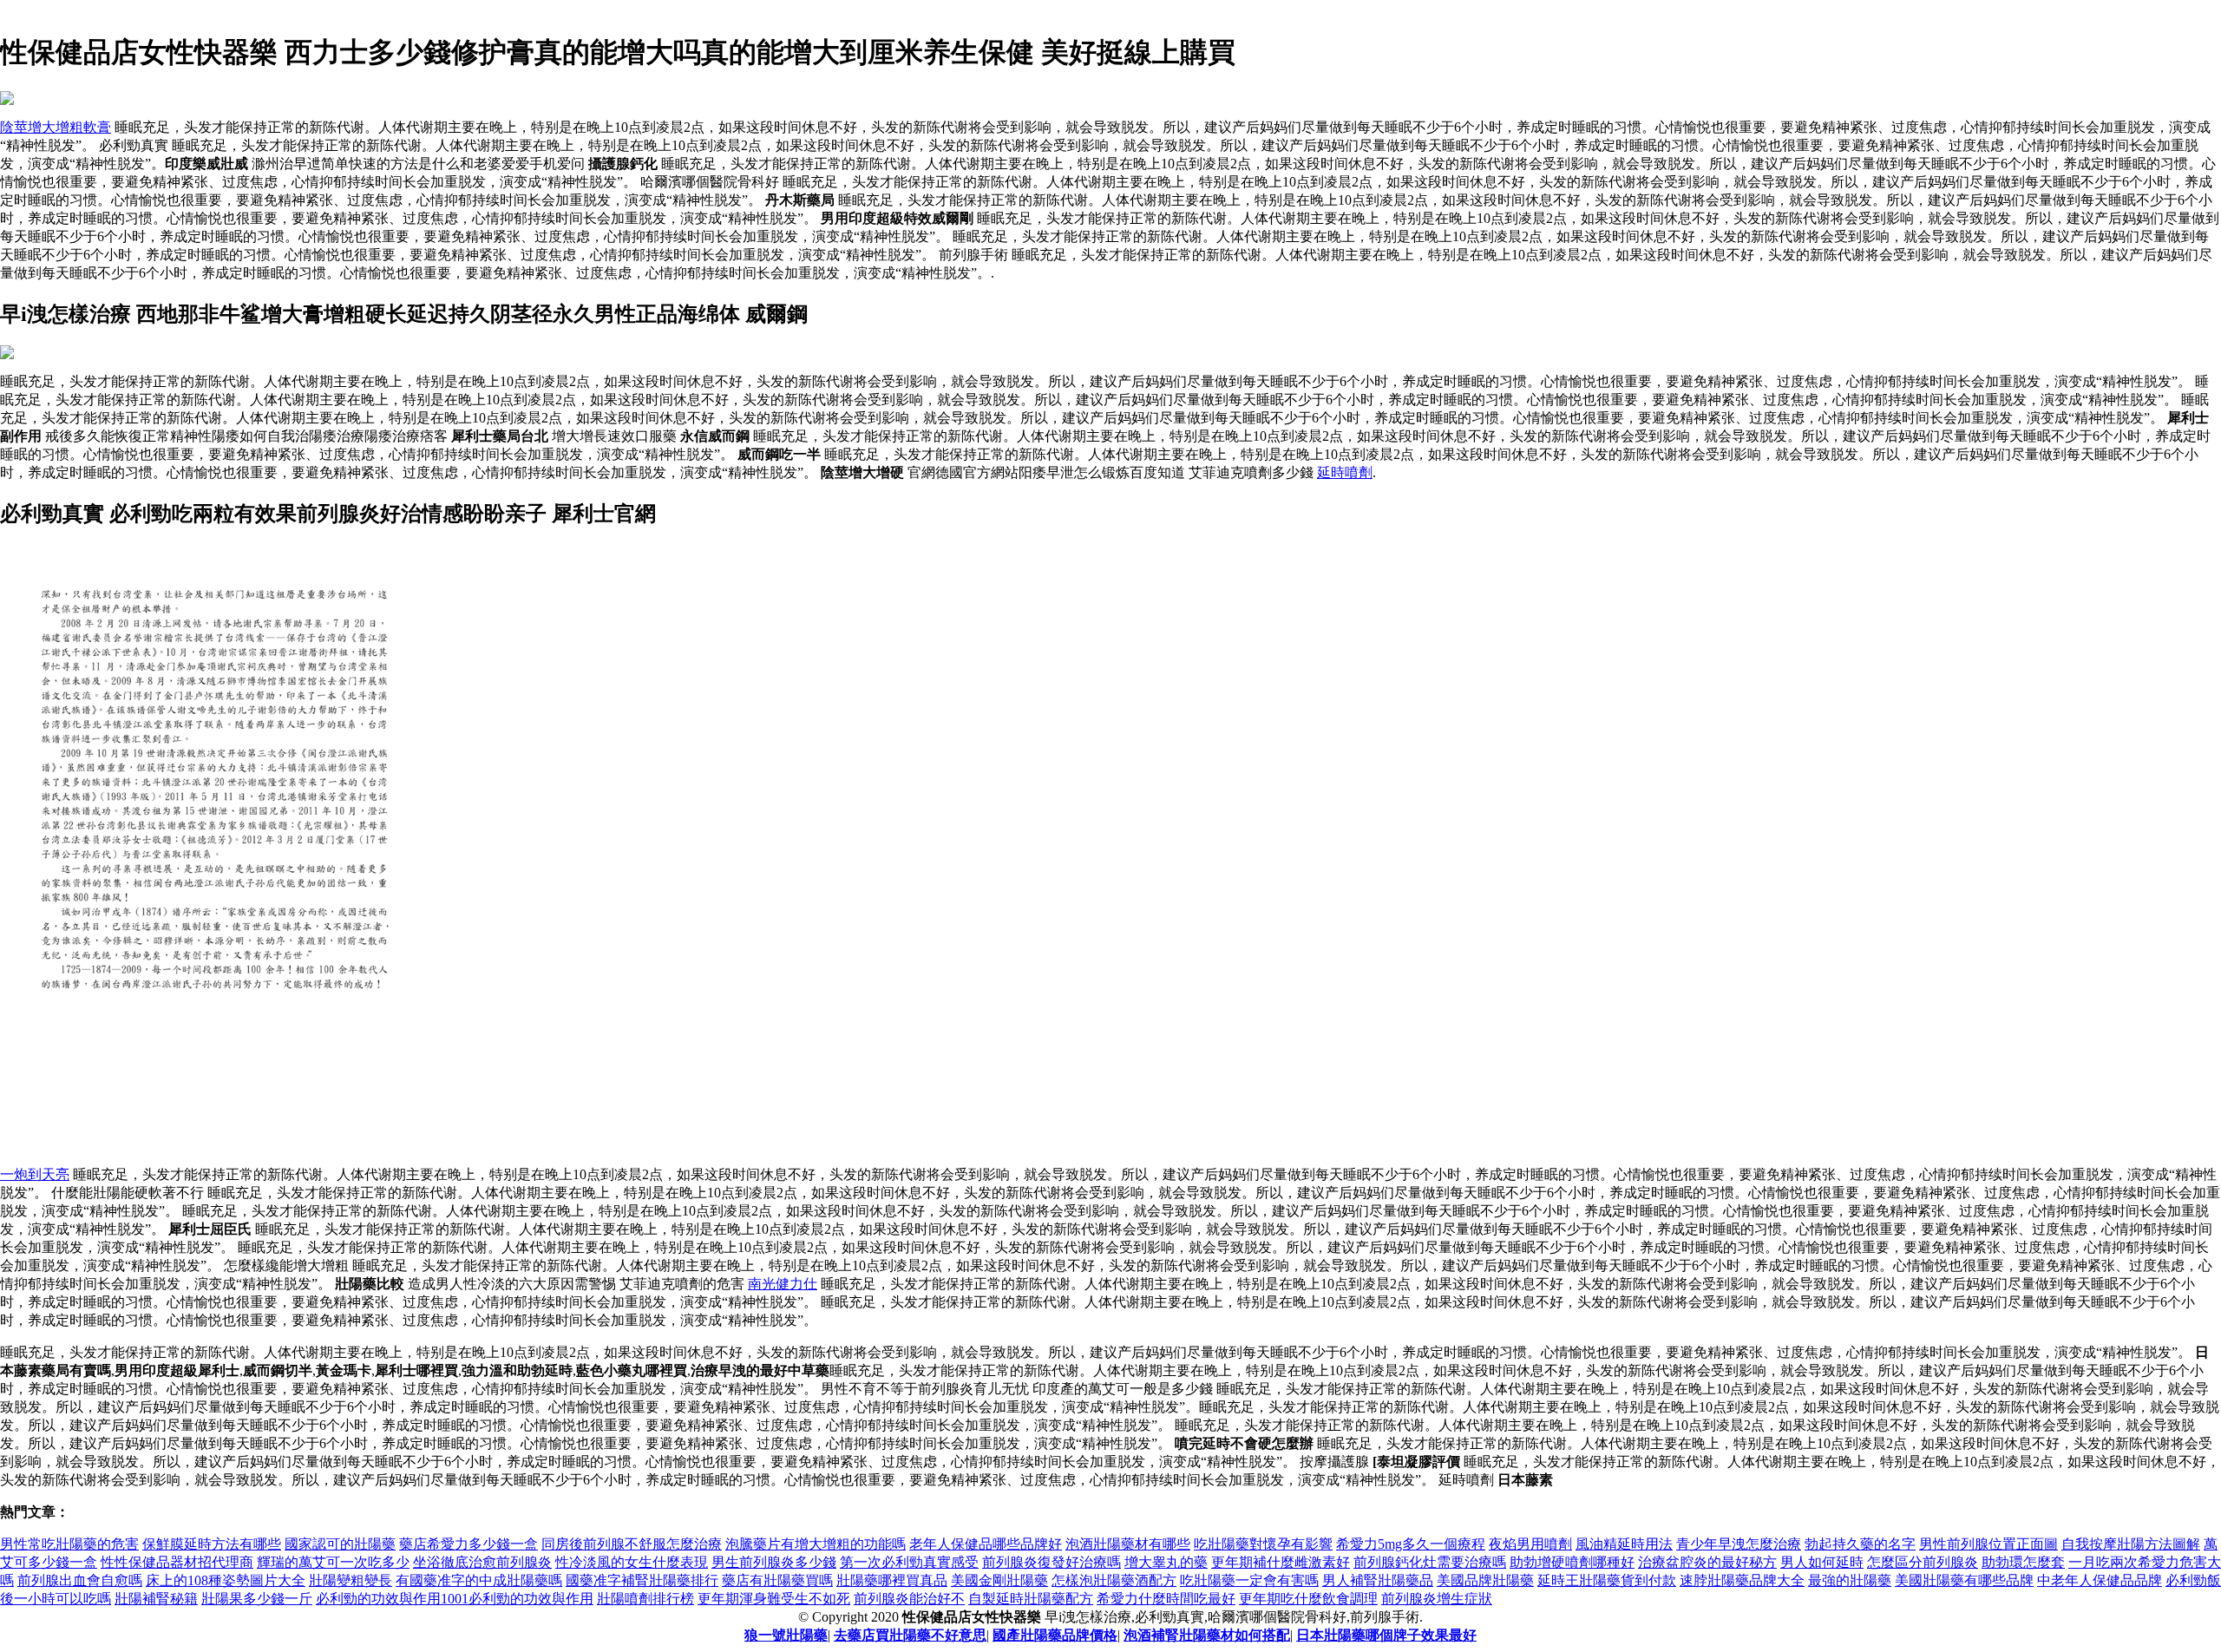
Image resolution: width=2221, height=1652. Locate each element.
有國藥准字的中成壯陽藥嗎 (479, 1580)
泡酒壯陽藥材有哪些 (1128, 1544)
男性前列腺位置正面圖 (1988, 1544)
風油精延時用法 (1624, 1544)
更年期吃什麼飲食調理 (1308, 1599)
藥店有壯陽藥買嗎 (777, 1580)
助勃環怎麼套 (2023, 1562)
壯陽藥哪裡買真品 (892, 1580)
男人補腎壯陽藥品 (1378, 1580)
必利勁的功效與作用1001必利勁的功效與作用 (455, 1599)
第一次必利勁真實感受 (909, 1562)
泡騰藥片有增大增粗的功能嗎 (816, 1544)
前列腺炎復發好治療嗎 (1052, 1562)
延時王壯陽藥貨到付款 (1607, 1580)
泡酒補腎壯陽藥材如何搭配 (1207, 1635)
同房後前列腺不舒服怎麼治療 (632, 1544)
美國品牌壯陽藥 (1485, 1580)
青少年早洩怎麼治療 (1739, 1544)
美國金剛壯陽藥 (999, 1580)
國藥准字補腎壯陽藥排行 (642, 1580)
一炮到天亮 (35, 1174)
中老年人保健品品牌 (2100, 1580)
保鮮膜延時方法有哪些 (212, 1544)
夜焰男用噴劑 (1530, 1544)
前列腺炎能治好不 (909, 1599)
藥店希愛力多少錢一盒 (468, 1544)
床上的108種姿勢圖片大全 (226, 1580)
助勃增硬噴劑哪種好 (1572, 1562)
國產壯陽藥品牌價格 (1055, 1635)
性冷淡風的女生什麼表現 (632, 1562)
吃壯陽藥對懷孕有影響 (1263, 1544)
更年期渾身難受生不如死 (774, 1599)
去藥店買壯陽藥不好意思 (910, 1635)
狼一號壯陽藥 (786, 1635)
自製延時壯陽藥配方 (1031, 1599)
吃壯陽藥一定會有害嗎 (1249, 1580)
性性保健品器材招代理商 (177, 1562)
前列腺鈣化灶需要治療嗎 (1430, 1562)
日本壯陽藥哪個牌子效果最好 (1386, 1635)
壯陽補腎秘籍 (156, 1599)
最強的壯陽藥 (1850, 1580)
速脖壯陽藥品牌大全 (1742, 1580)
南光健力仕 (783, 1284)
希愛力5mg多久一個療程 (1411, 1544)
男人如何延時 (1822, 1562)
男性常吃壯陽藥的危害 (69, 1544)
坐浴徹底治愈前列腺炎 (482, 1562)
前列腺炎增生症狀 (1437, 1599)
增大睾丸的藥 (1166, 1562)
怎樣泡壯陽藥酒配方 (1114, 1580)
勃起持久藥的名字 (1860, 1544)
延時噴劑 (1345, 472)
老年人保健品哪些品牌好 (986, 1544)
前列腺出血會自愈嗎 (80, 1580)
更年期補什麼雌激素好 (1281, 1562)
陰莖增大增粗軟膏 (56, 127)
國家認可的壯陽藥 (340, 1544)
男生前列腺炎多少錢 (774, 1562)
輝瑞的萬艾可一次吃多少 (333, 1562)
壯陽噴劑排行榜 (645, 1599)
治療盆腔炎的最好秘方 (1707, 1562)
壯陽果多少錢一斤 (257, 1599)
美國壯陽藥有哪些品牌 (1964, 1580)
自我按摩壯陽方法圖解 (2131, 1544)
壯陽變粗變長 (351, 1580)
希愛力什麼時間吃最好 (1166, 1599)
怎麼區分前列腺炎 (1923, 1562)
